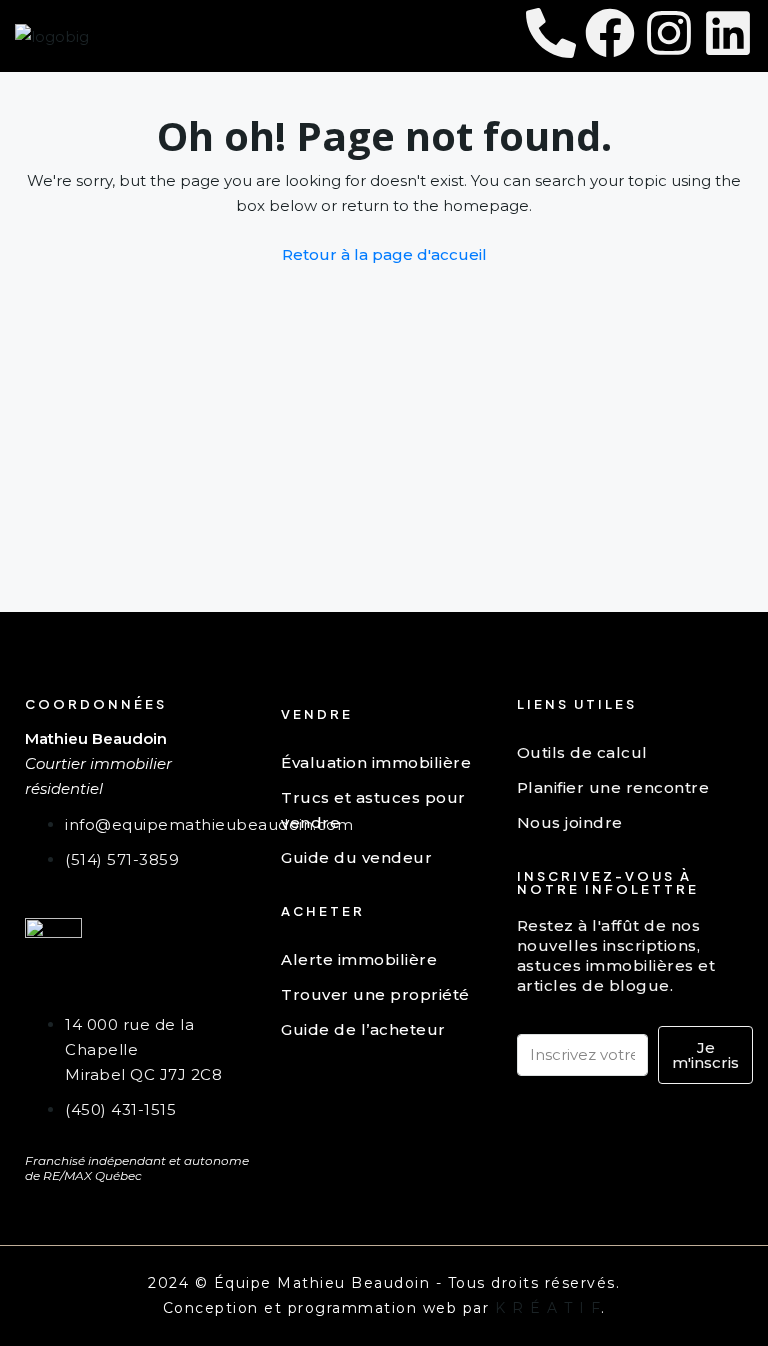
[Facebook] (610, 33)
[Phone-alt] (551, 33)
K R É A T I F (548, 1308)
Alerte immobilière (359, 959)
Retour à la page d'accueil (384, 254)
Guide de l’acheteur (363, 1029)
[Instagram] (669, 33)
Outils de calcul (582, 752)
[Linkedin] (728, 33)
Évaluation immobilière (376, 762)
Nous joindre (570, 822)
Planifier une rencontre (613, 787)
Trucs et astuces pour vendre (373, 810)
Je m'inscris (705, 1055)
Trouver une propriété (375, 994)
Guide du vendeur (356, 857)
